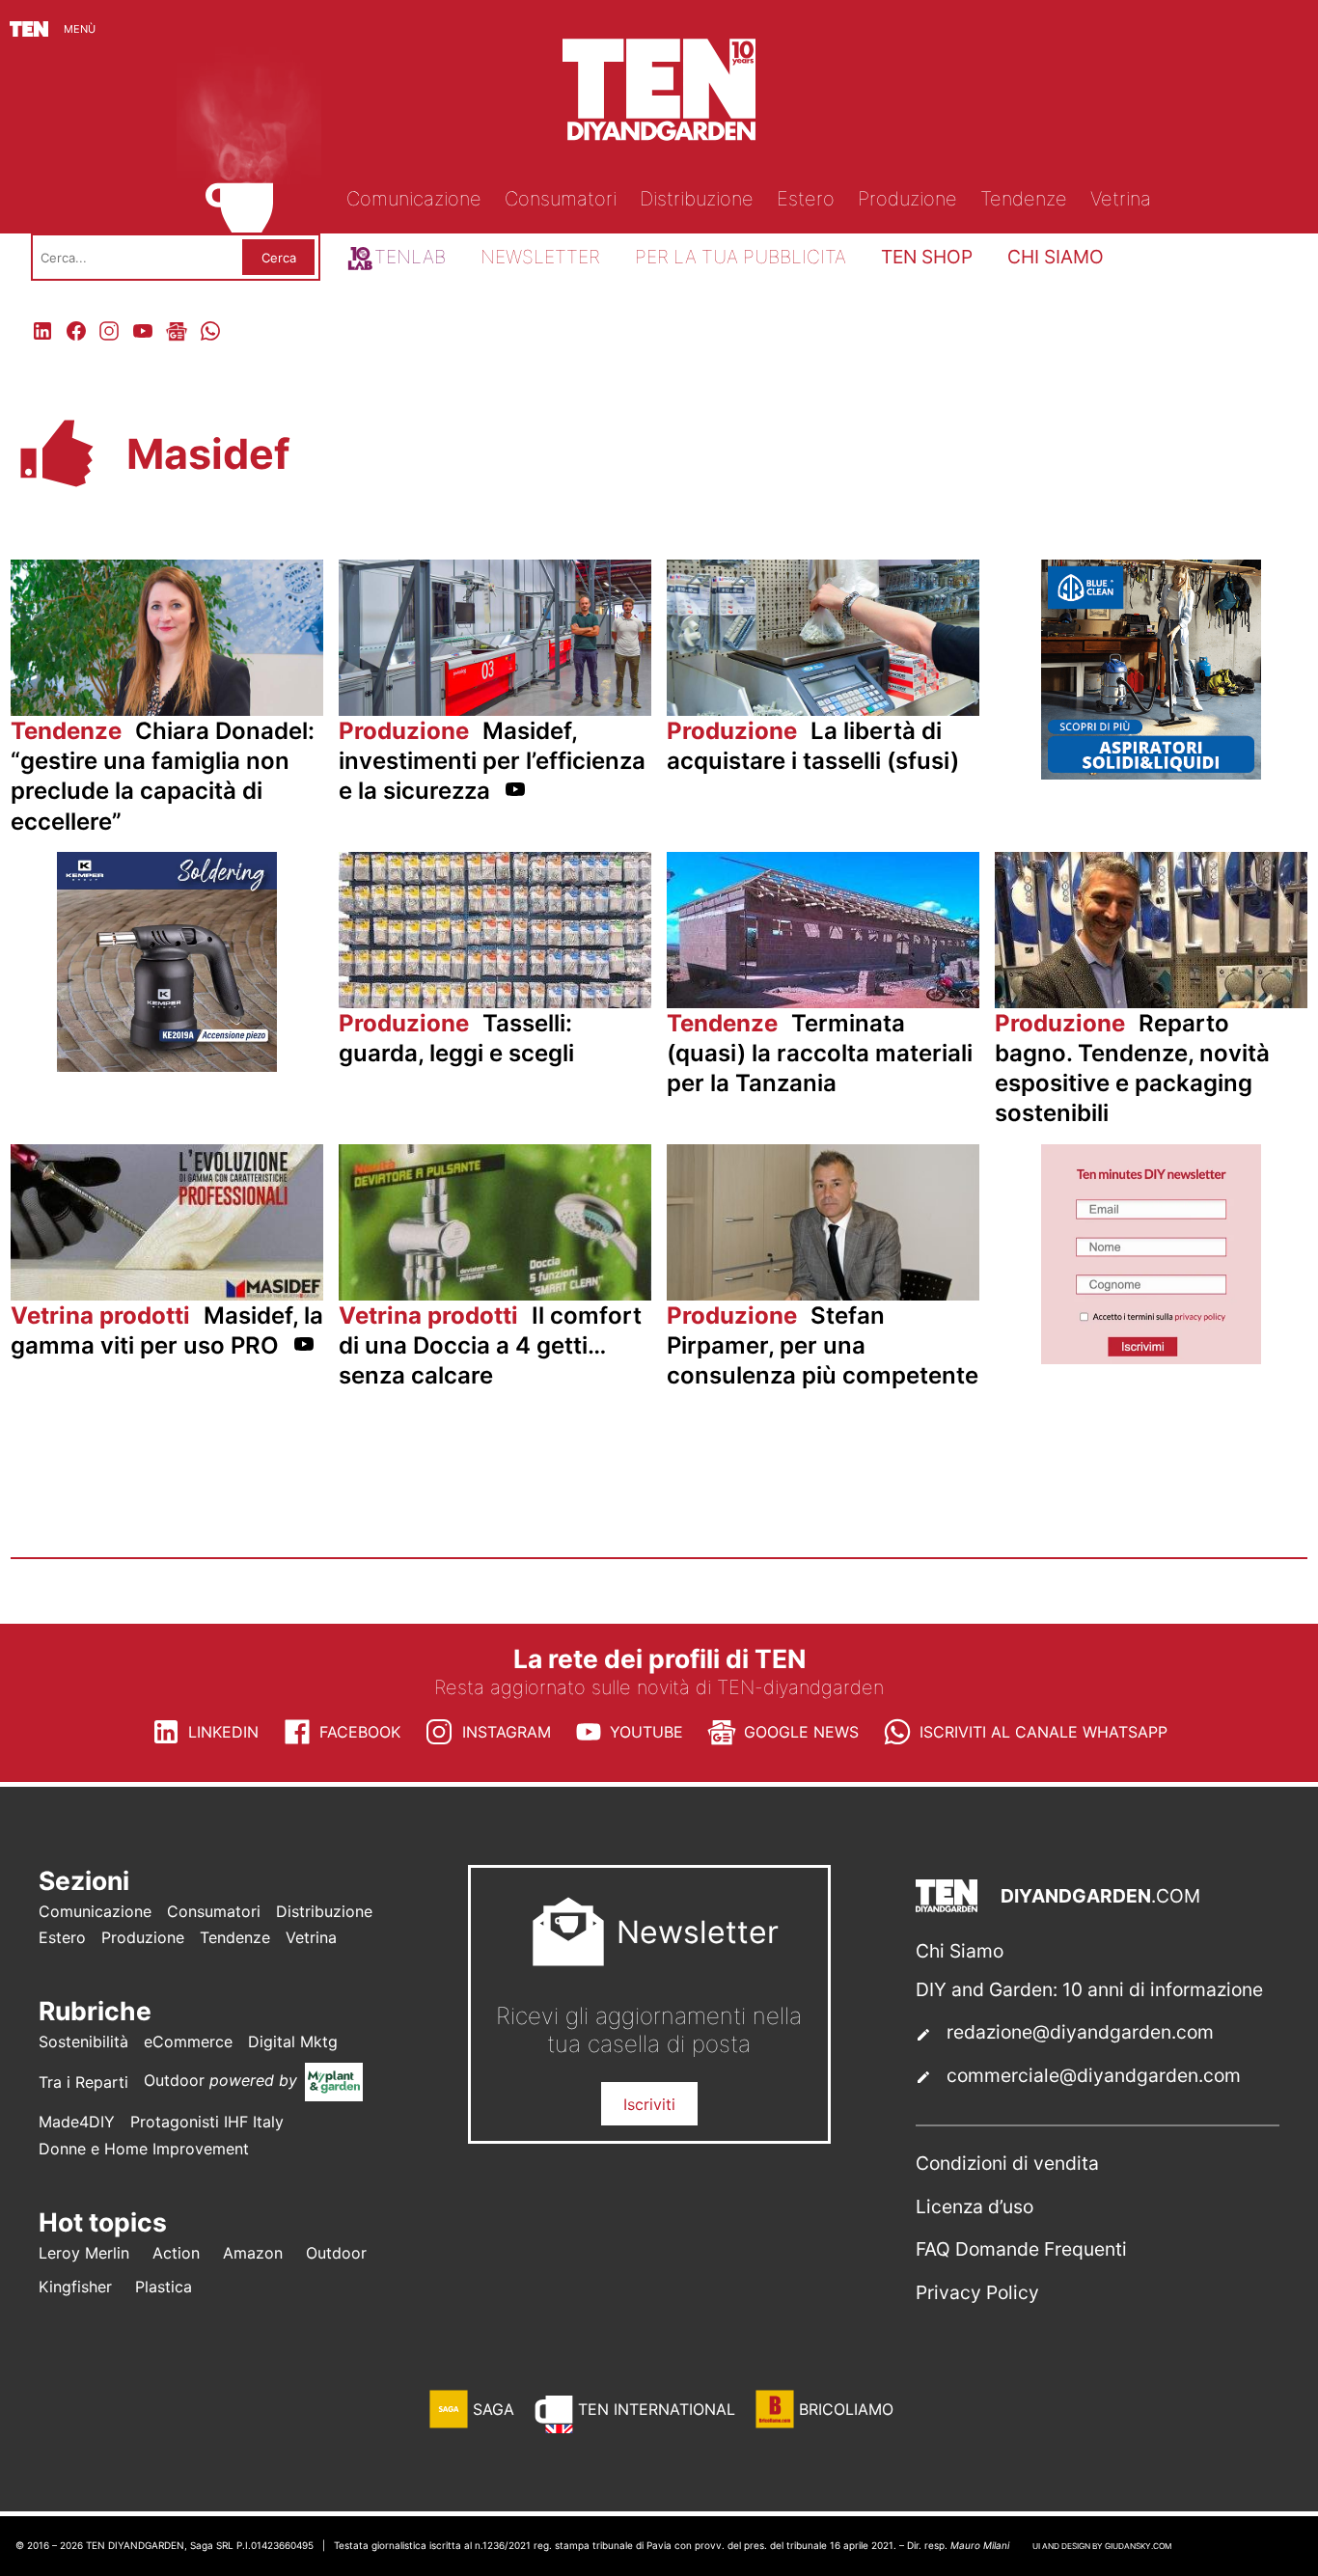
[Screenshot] (1151, 1358)
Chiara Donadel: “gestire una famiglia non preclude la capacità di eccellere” (163, 776)
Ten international (657, 2409)
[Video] (515, 793)
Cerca (279, 258)
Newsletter (540, 257)
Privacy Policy (977, 2292)
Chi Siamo (960, 1951)
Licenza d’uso (975, 2206)
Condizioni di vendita (1007, 2163)
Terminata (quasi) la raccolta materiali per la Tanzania (820, 1053)
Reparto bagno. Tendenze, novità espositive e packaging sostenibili (1132, 1069)
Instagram (507, 1732)
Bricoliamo (846, 2409)
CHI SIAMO (1056, 257)
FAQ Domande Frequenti (1021, 2249)
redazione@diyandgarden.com (1080, 2032)
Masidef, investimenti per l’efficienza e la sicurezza (492, 761)
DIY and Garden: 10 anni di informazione (1089, 1989)
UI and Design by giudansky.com (1102, 2546)
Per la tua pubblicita (741, 257)
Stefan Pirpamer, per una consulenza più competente (823, 1345)
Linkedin (223, 1732)
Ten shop (927, 257)
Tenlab (410, 257)
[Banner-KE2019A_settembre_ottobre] (167, 1066)
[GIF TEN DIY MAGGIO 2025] (1151, 774)
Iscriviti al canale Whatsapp (1043, 1732)
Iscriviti (649, 2104)
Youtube (646, 1732)
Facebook (360, 1732)
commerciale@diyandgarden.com (1094, 2075)
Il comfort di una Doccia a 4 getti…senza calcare (490, 1345)
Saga (494, 2409)
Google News (801, 1732)
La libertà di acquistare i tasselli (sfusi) (813, 746)
